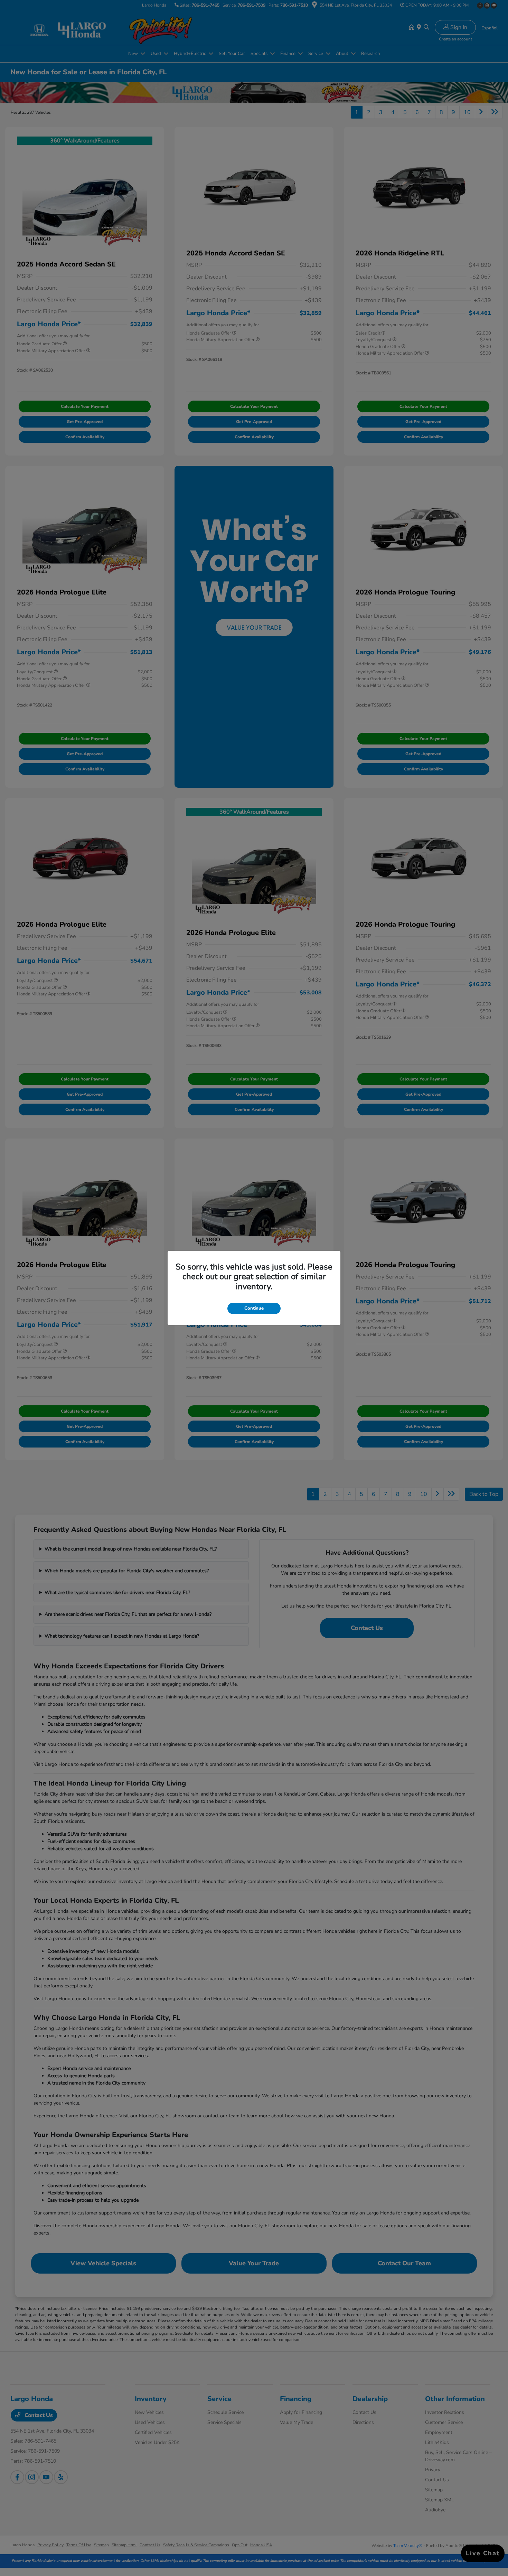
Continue (254, 1308)
